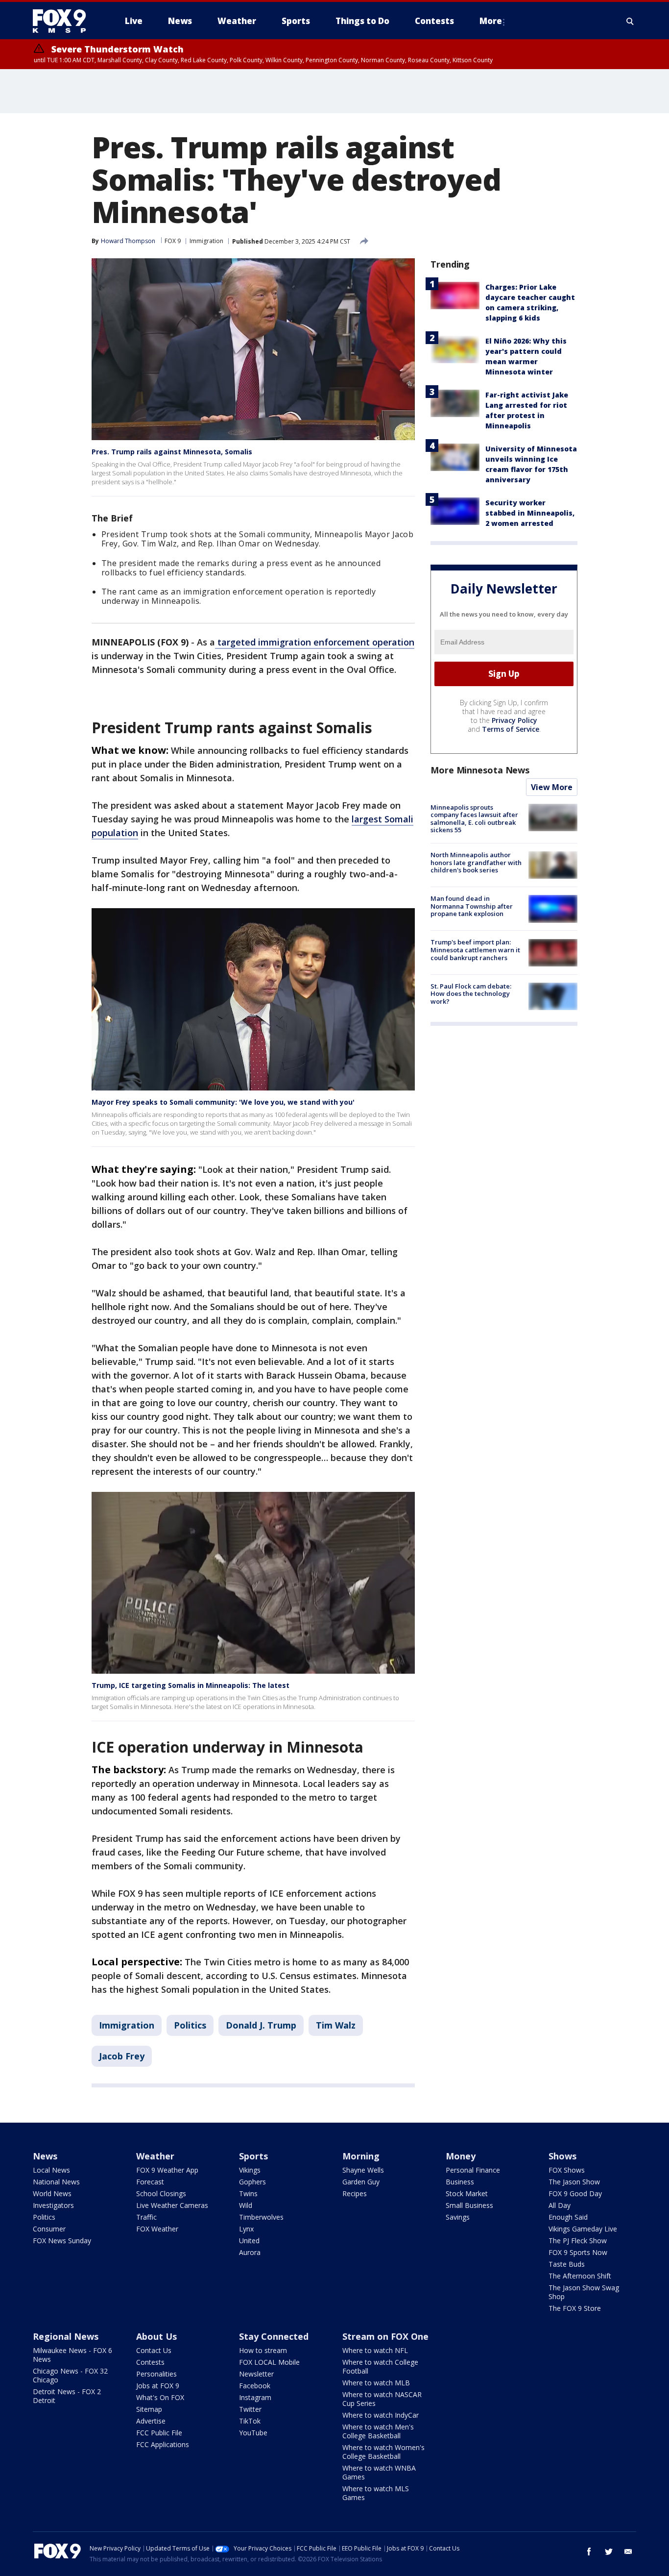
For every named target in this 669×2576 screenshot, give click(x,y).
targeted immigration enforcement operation (315, 642)
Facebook (255, 2386)
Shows (562, 2156)
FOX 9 (173, 241)
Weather (155, 2156)
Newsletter (256, 2374)
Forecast (150, 2182)
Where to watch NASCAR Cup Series (382, 2399)
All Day (560, 2205)
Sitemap (149, 2409)
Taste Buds (567, 2264)
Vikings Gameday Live (583, 2229)
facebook (589, 2551)
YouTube (253, 2433)
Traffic (146, 2217)
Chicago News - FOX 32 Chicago (70, 2375)
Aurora (250, 2252)
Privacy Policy (514, 720)
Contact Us (154, 2350)
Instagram (255, 2397)
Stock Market (467, 2193)
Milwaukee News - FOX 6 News (72, 2355)
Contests (150, 2362)
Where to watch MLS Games (376, 2493)
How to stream (263, 2350)
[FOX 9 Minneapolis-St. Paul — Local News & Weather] (65, 21)
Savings (458, 2217)
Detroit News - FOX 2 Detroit (67, 2396)
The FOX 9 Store (575, 2308)
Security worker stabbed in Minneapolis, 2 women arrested (530, 513)
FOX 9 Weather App (167, 2170)
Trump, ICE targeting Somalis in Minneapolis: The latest (191, 1685)
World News (52, 2193)
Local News (51, 2170)
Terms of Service (511, 729)
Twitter (250, 2409)
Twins (248, 2193)
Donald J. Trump (261, 2025)
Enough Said (568, 2217)
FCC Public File (159, 2433)
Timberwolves (261, 2217)
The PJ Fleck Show (578, 2241)
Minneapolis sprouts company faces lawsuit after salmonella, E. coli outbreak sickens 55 (474, 819)
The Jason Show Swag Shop (584, 2292)
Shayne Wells (363, 2170)
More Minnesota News (480, 770)
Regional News (66, 2336)
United (249, 2241)
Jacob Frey (122, 2056)
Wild (246, 2205)
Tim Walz (336, 2025)
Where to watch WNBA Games (379, 2472)
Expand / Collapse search (630, 21)
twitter (609, 2551)
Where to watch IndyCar (381, 2415)
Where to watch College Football (380, 2366)
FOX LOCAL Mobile (269, 2362)
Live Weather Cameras (172, 2205)
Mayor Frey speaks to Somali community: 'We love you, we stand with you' (223, 1102)
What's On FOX (160, 2397)
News (45, 2156)
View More (552, 787)
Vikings (250, 2170)
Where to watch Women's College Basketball (383, 2452)
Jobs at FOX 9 (158, 2386)
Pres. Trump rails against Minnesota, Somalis (172, 452)
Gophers (252, 2182)
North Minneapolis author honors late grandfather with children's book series (476, 862)
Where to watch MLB (376, 2383)
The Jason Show (574, 2182)
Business (460, 2182)
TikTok (250, 2421)
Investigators (53, 2205)
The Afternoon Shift (580, 2276)
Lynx (246, 2229)
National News (56, 2182)
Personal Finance (473, 2170)
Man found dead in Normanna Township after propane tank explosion (472, 906)
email (628, 2551)
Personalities (156, 2374)
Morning (361, 2156)
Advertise (151, 2421)
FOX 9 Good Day (575, 2193)
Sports (253, 2156)
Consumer (49, 2229)
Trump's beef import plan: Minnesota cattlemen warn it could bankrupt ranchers (475, 950)
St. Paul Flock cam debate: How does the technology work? (471, 994)
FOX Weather (157, 2229)
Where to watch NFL (375, 2350)
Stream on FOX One (385, 2336)
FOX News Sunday (62, 2241)
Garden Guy (361, 2182)
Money (461, 2156)
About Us (156, 2336)
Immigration (206, 241)
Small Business (469, 2205)
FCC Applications (163, 2444)
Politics (190, 2025)
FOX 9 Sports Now (578, 2252)
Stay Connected (274, 2336)
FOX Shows (567, 2170)
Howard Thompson (128, 241)
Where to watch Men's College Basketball (378, 2431)
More (491, 21)
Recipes (355, 2193)
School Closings (161, 2193)
